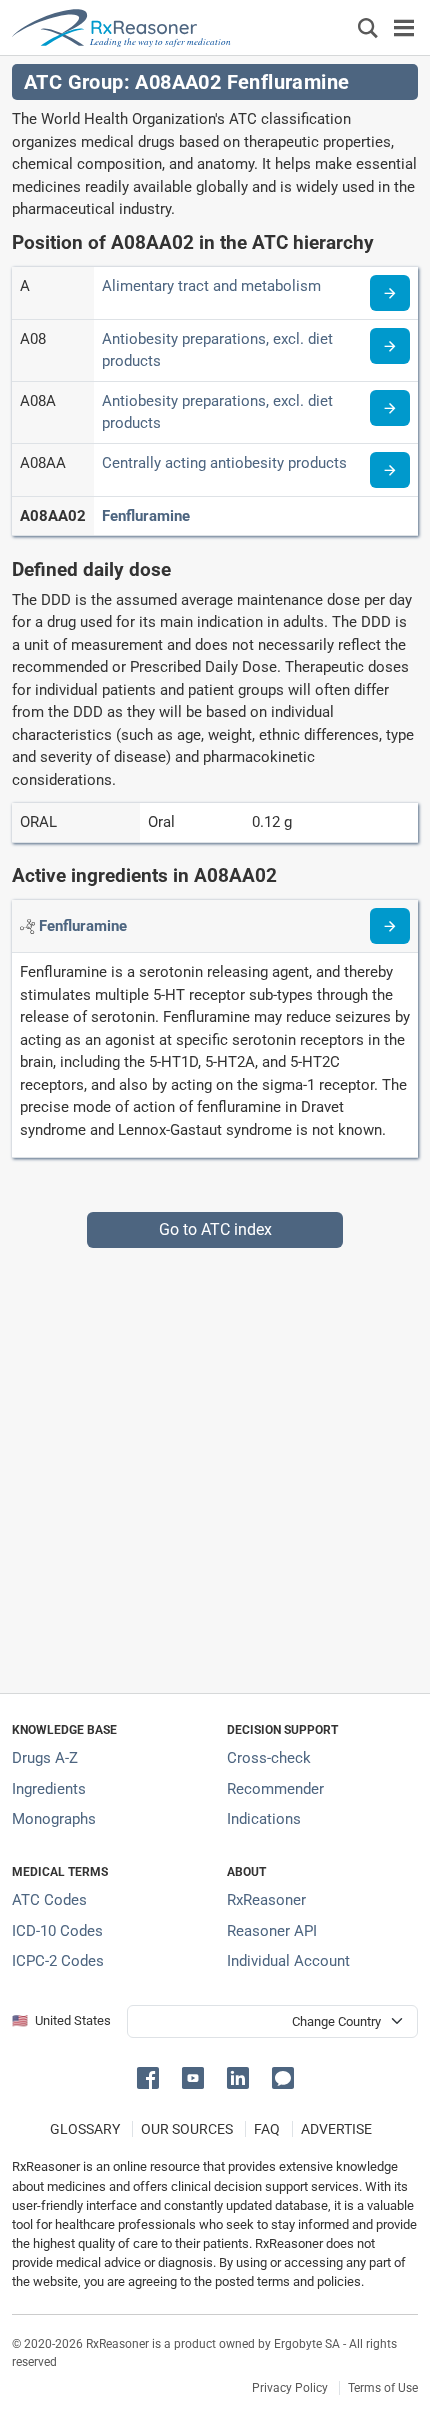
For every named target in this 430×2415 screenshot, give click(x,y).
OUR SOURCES (187, 2129)
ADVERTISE (336, 2129)
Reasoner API (272, 1931)
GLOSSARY (85, 2129)
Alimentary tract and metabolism (211, 286)
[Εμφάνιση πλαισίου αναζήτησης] (368, 27)
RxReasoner (266, 1900)
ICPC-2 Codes (58, 1961)
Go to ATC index (215, 1229)
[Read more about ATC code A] (390, 293)
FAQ (267, 2129)
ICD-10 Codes (57, 1931)
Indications (264, 1819)
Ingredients (49, 1789)
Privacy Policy (290, 2388)
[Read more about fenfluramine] (390, 926)
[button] (151, 2076)
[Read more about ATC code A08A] (390, 408)
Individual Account (288, 1961)
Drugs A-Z (45, 1758)
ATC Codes (49, 1900)
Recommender (275, 1789)
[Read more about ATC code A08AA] (390, 470)
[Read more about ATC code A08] (390, 346)
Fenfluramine (146, 516)
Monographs (54, 1819)
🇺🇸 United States (61, 2020)
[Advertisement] (215, 1463)
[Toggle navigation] (404, 27)
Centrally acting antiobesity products (224, 463)
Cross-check (269, 1758)
